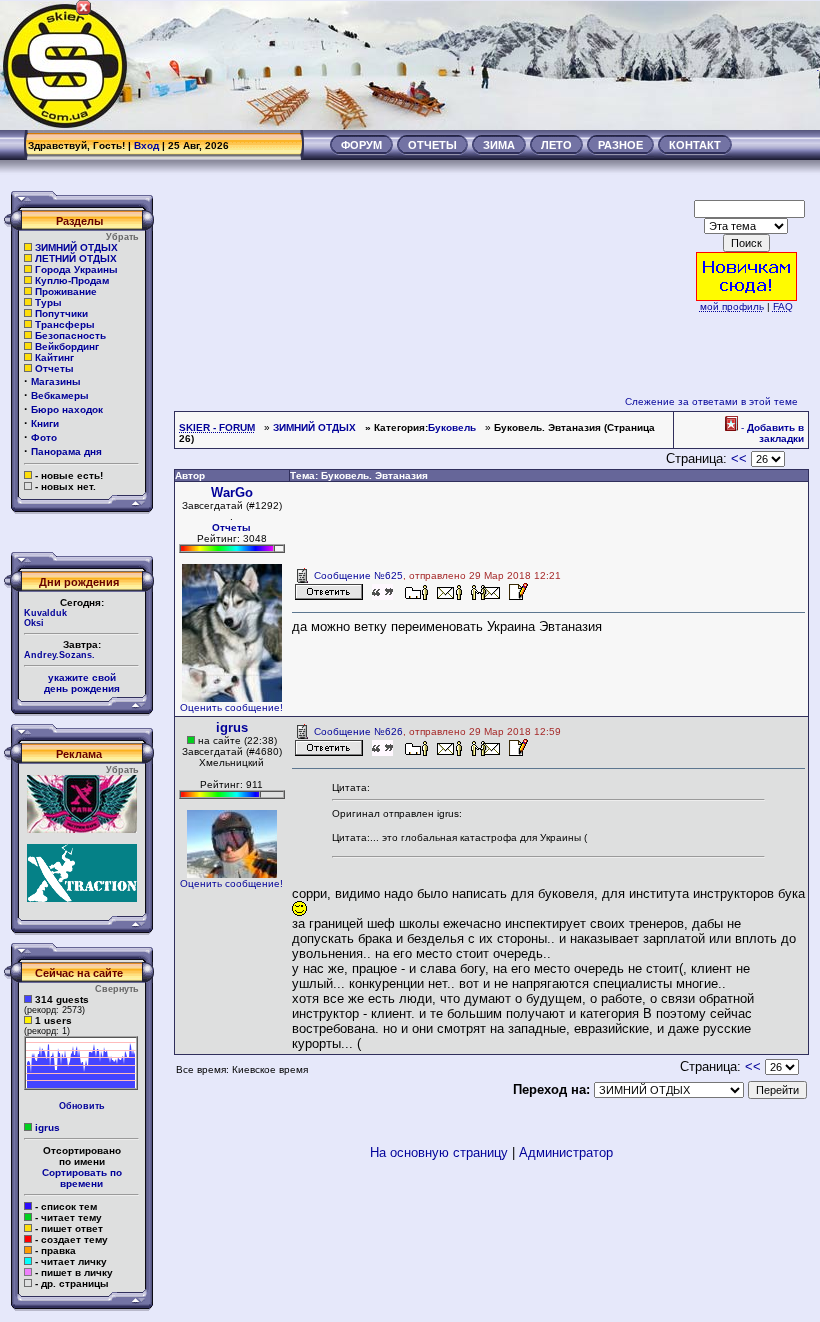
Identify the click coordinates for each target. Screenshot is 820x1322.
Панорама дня (66, 451)
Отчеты (54, 368)
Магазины (56, 381)
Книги (45, 423)
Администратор (566, 1152)
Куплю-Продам (72, 280)
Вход (146, 145)
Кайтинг (54, 357)
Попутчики (61, 313)
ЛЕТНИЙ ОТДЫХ (76, 258)
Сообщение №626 (358, 731)
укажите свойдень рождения (82, 683)
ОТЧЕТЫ (432, 145)
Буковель (452, 427)
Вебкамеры (60, 395)
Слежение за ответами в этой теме (711, 401)
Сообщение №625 (358, 575)
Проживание (66, 291)
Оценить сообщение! (231, 707)
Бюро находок (67, 409)
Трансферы (65, 324)
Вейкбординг (67, 346)
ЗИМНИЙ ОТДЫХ (76, 247)
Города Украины (76, 269)
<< (739, 458)
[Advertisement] (456, 65)
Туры (48, 302)
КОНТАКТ (695, 145)
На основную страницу (439, 1152)
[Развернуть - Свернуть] (79, 1314)
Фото (44, 437)
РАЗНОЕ (620, 145)
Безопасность (70, 335)
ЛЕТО (556, 145)
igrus (47, 1127)
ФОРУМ (361, 145)
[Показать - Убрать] (79, 517)
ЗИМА (499, 145)
